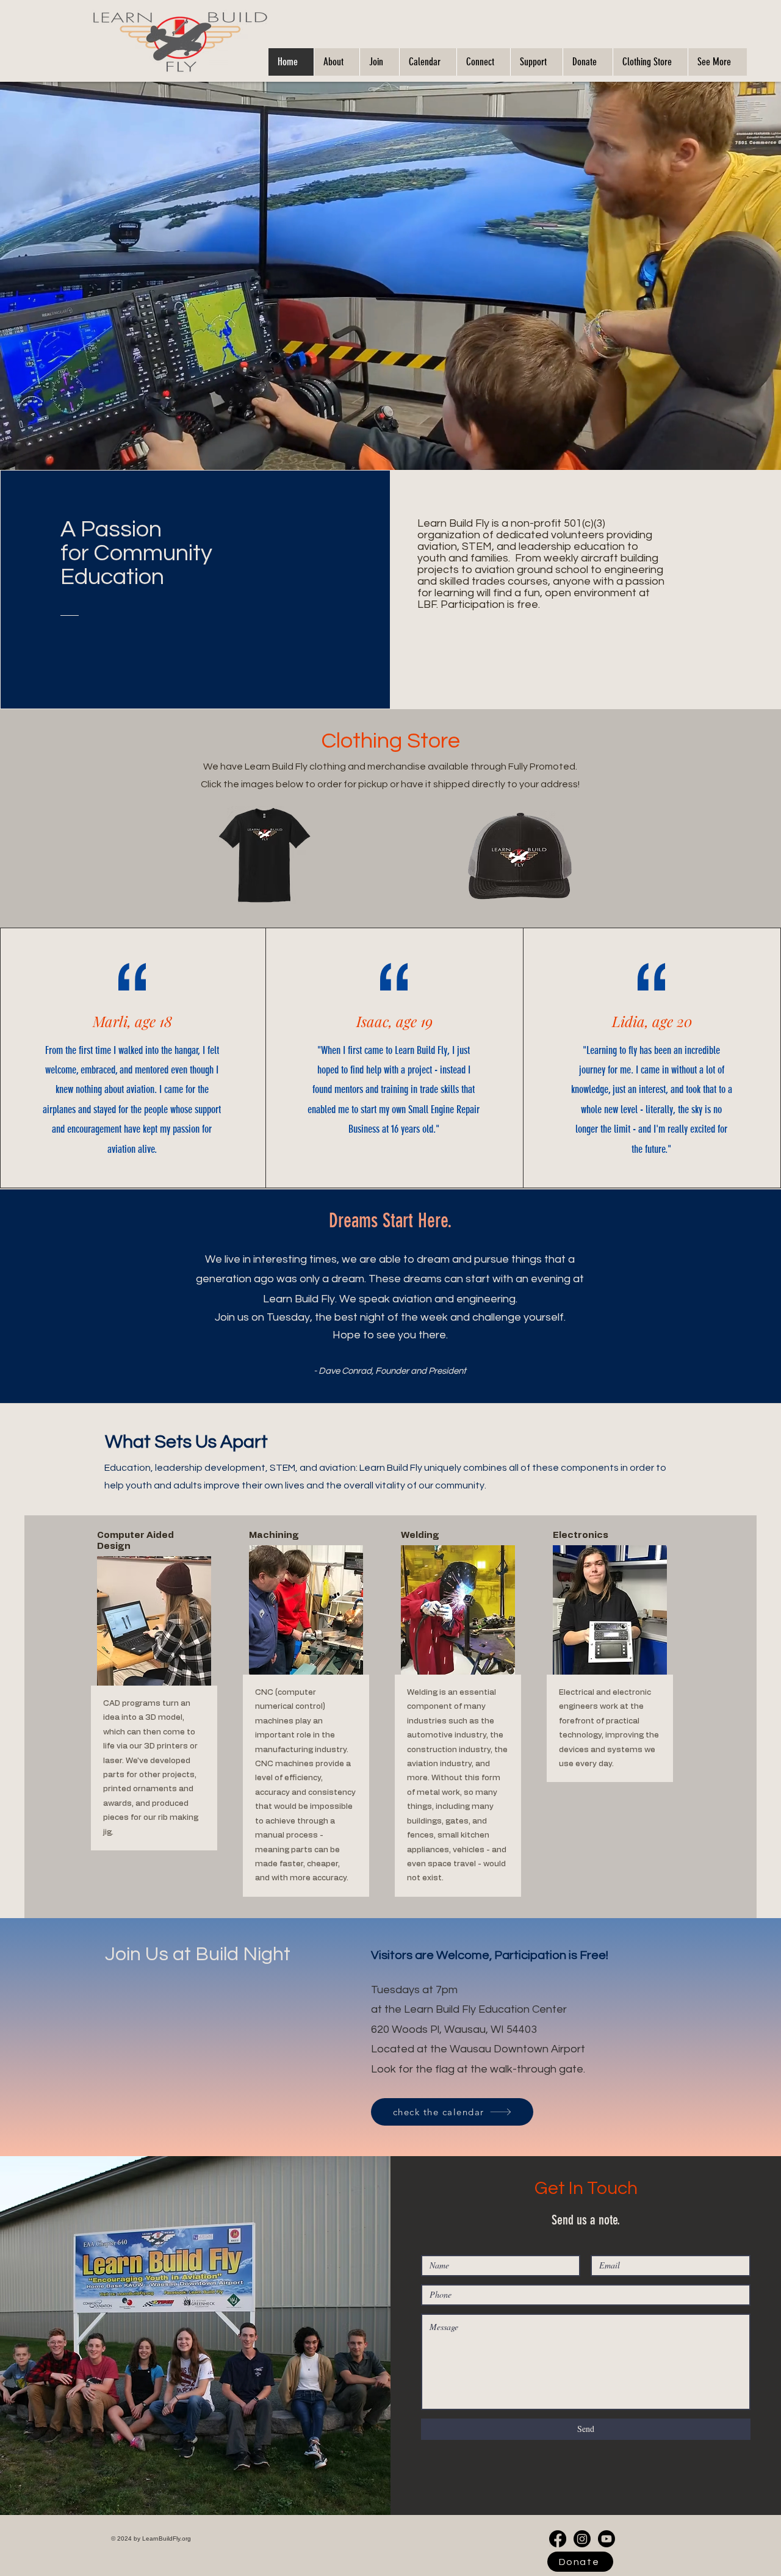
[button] (337, 62)
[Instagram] (582, 2539)
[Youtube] (606, 2539)
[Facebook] (558, 2539)
